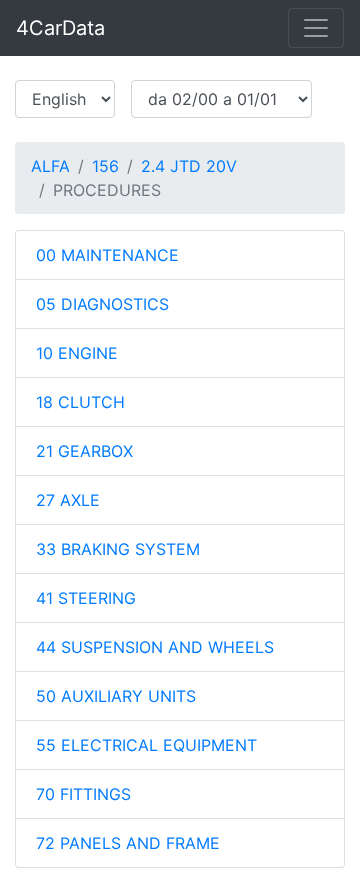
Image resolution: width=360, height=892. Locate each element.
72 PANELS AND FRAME (128, 843)
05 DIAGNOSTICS (102, 304)
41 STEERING (86, 598)
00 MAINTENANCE (107, 255)
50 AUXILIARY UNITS (116, 696)
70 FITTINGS (83, 794)
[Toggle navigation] (316, 28)
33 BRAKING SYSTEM (118, 549)
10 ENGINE (77, 353)
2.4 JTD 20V (189, 166)
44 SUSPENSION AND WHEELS (155, 647)
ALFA (50, 166)
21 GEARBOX (84, 451)
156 (105, 166)
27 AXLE (68, 500)
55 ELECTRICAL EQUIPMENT (146, 745)
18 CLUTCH (80, 402)
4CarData (60, 28)
